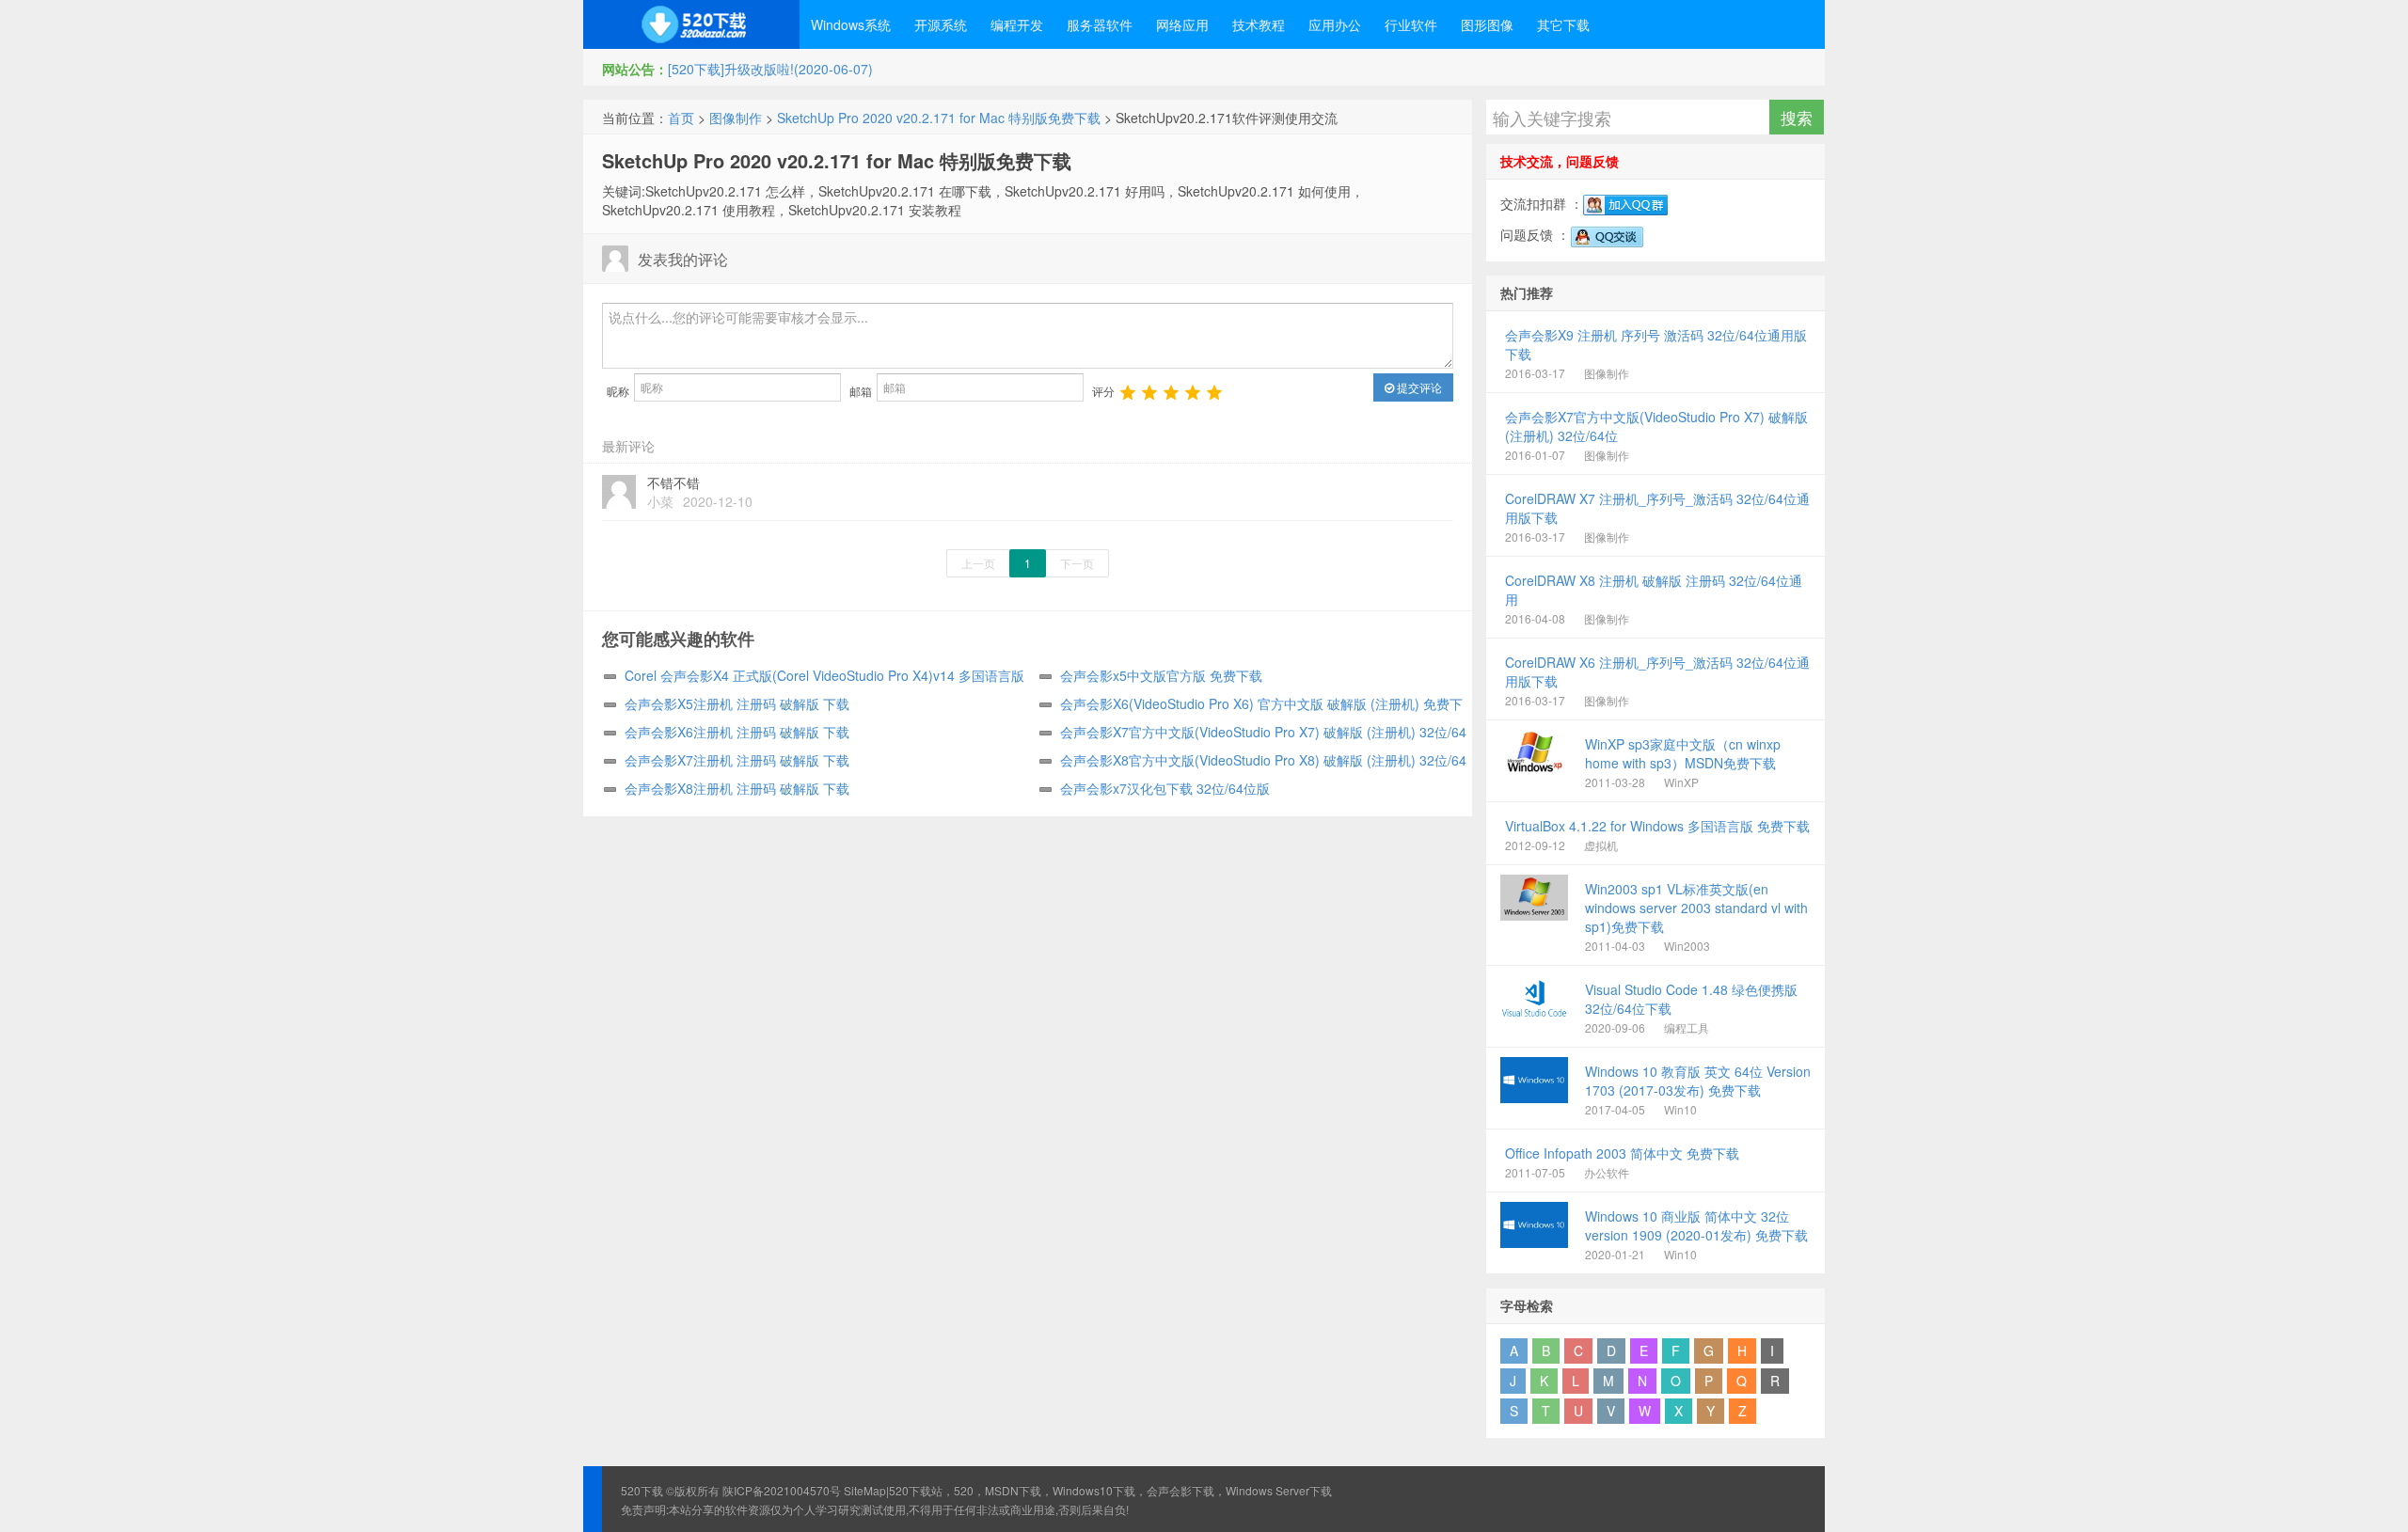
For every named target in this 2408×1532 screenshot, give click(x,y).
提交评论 (1418, 387)
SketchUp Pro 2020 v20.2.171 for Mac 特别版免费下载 (939, 118)
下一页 (1077, 563)
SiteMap (865, 1490)
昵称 (618, 391)
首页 (681, 118)
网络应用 (1182, 24)
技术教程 (1259, 24)
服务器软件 (1100, 24)
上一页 (978, 563)
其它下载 (1563, 24)
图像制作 (736, 118)
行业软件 (1411, 24)
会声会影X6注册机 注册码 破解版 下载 (737, 732)
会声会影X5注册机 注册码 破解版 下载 (737, 703)
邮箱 (861, 391)
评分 (1103, 391)
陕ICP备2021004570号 (782, 1490)
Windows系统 (851, 24)
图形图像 (1487, 24)
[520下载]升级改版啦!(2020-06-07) (770, 69)
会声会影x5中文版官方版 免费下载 (1161, 675)
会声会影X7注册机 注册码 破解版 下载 (737, 760)
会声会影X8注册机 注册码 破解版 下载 (737, 788)
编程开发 (1017, 24)
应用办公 (1335, 24)
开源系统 (941, 24)
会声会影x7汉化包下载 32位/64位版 (1165, 788)
